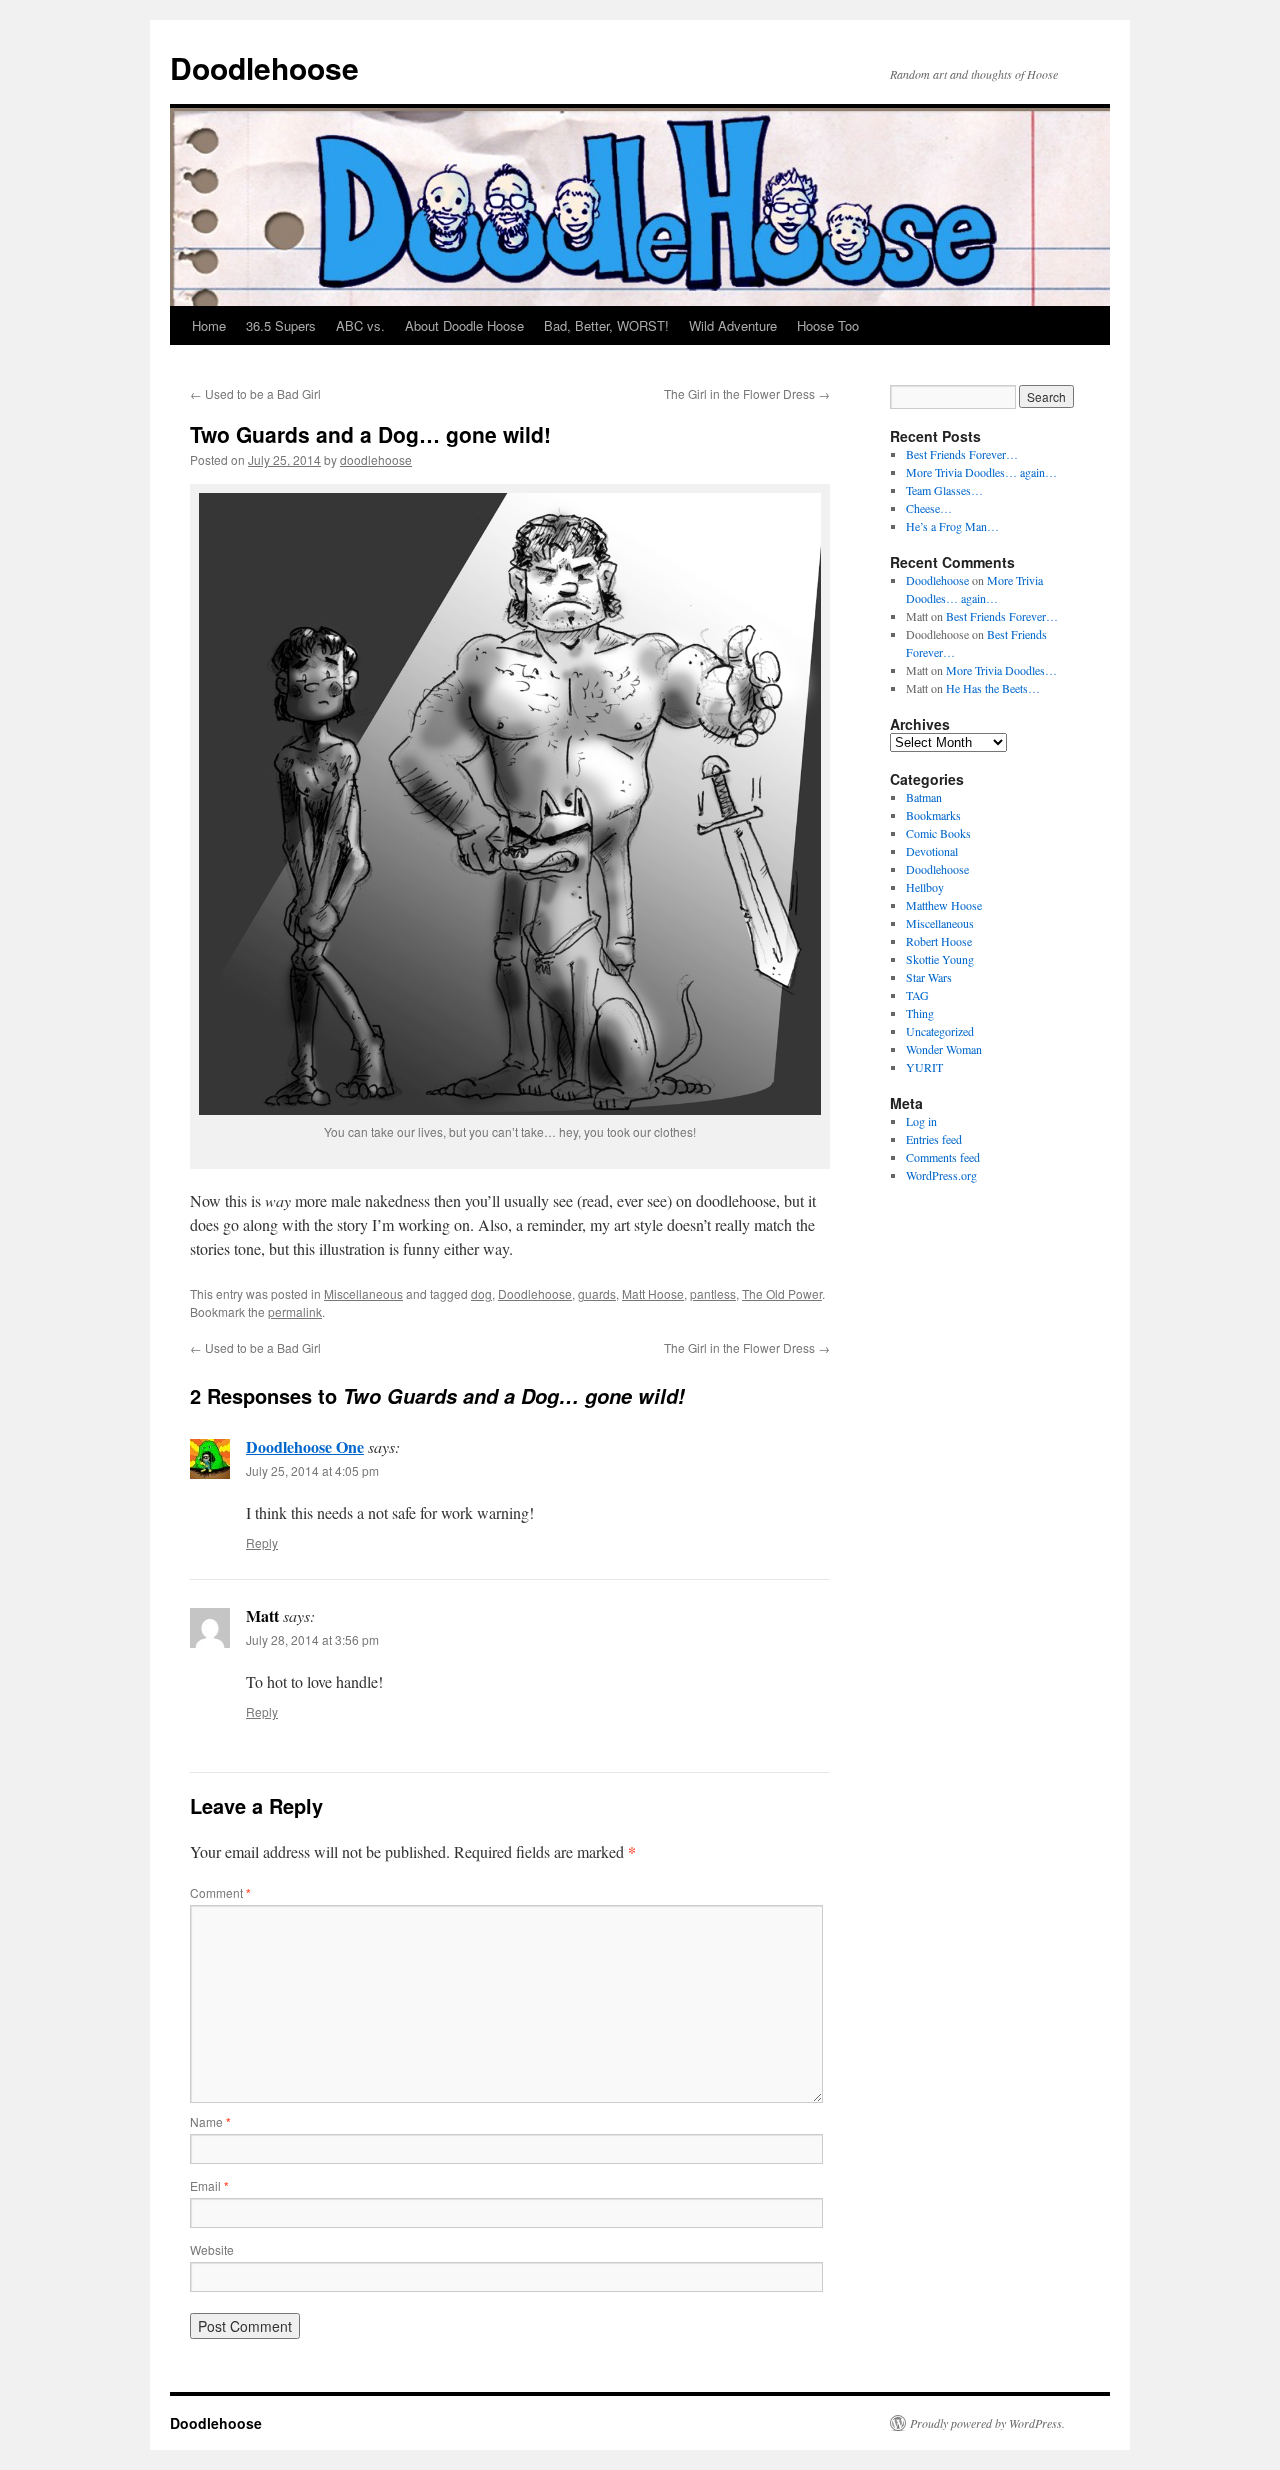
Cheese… (929, 508)
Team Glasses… (944, 490)
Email (209, 2185)
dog (481, 1293)
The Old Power (782, 1293)
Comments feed (943, 1157)
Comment (220, 1892)
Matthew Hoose (944, 905)
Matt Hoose (653, 1293)
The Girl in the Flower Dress (747, 393)
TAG (917, 995)
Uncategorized (940, 1031)
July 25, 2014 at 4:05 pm (312, 1470)
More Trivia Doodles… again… (981, 472)
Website (212, 2249)
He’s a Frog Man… (952, 526)
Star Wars (929, 977)
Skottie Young (940, 959)
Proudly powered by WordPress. (987, 2423)
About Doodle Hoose (464, 325)
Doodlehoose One (305, 1446)
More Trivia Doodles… (1001, 670)
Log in (921, 1121)
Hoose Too (828, 325)
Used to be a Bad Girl (255, 393)
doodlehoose (376, 459)
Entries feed (934, 1139)
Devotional (932, 851)
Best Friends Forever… (962, 454)
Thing (920, 1013)
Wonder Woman (944, 1049)
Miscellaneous (363, 1293)
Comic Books (938, 833)
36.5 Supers (281, 325)
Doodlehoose (264, 67)
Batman (924, 797)
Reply (262, 1542)
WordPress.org (941, 1175)
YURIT (924, 1067)
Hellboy (925, 887)
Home (209, 325)
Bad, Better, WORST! (606, 325)
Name (210, 2121)
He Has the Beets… (993, 688)
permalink (295, 1311)
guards (597, 1293)
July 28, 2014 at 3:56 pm (312, 1639)
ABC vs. (360, 325)
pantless (713, 1293)
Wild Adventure (733, 325)
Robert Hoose (939, 941)
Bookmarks (933, 815)
